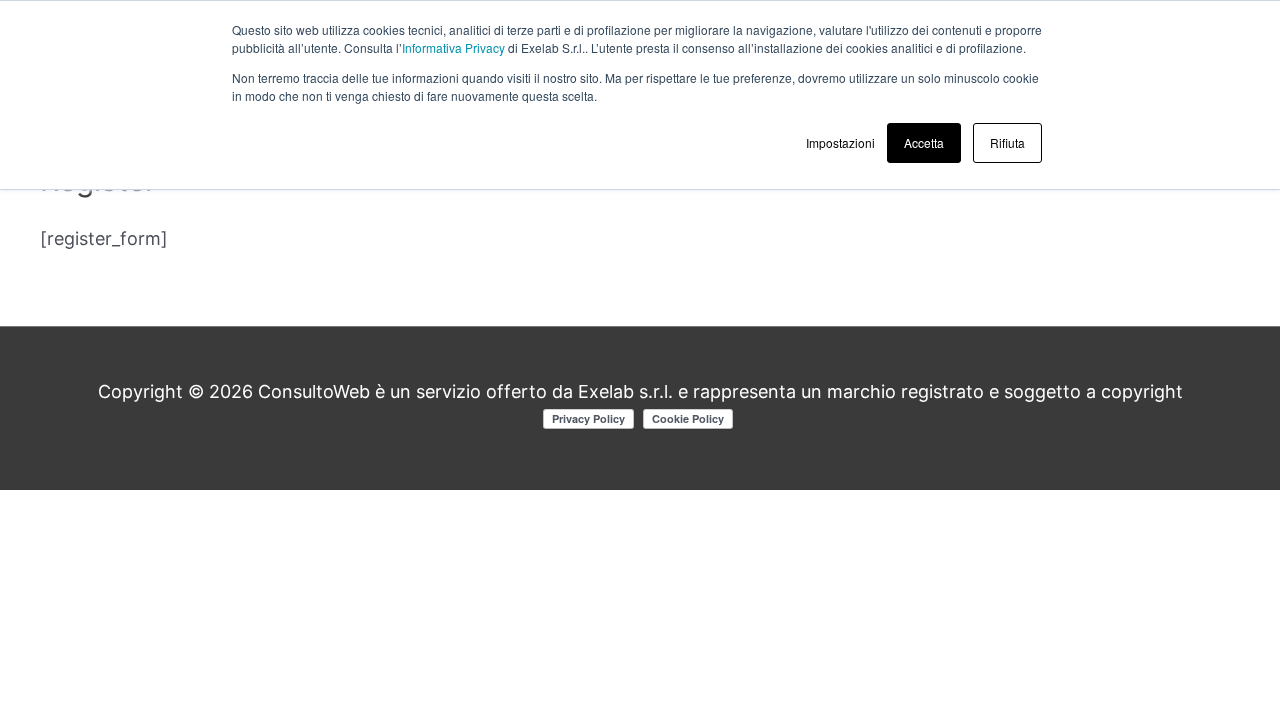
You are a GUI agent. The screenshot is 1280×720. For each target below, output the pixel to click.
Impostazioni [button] (840, 142)
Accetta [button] (924, 142)
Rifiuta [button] (1007, 142)
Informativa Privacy (453, 47)
